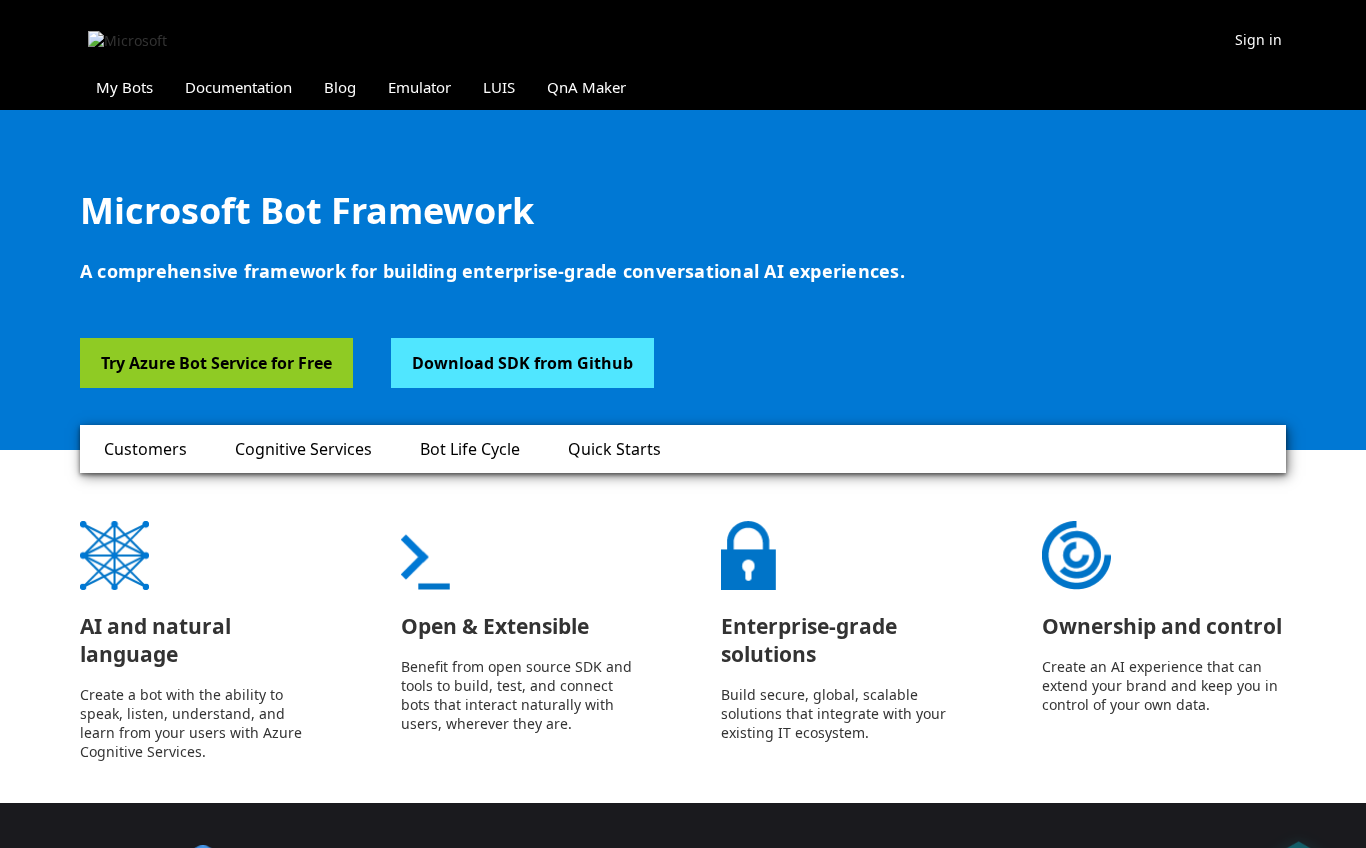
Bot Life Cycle (470, 449)
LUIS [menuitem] (499, 87)
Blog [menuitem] (340, 87)
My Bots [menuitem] (124, 87)
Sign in (1258, 39)
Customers (145, 449)
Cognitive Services (303, 449)
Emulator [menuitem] (419, 87)
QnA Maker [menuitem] (586, 87)
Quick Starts (614, 449)
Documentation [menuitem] (238, 87)
